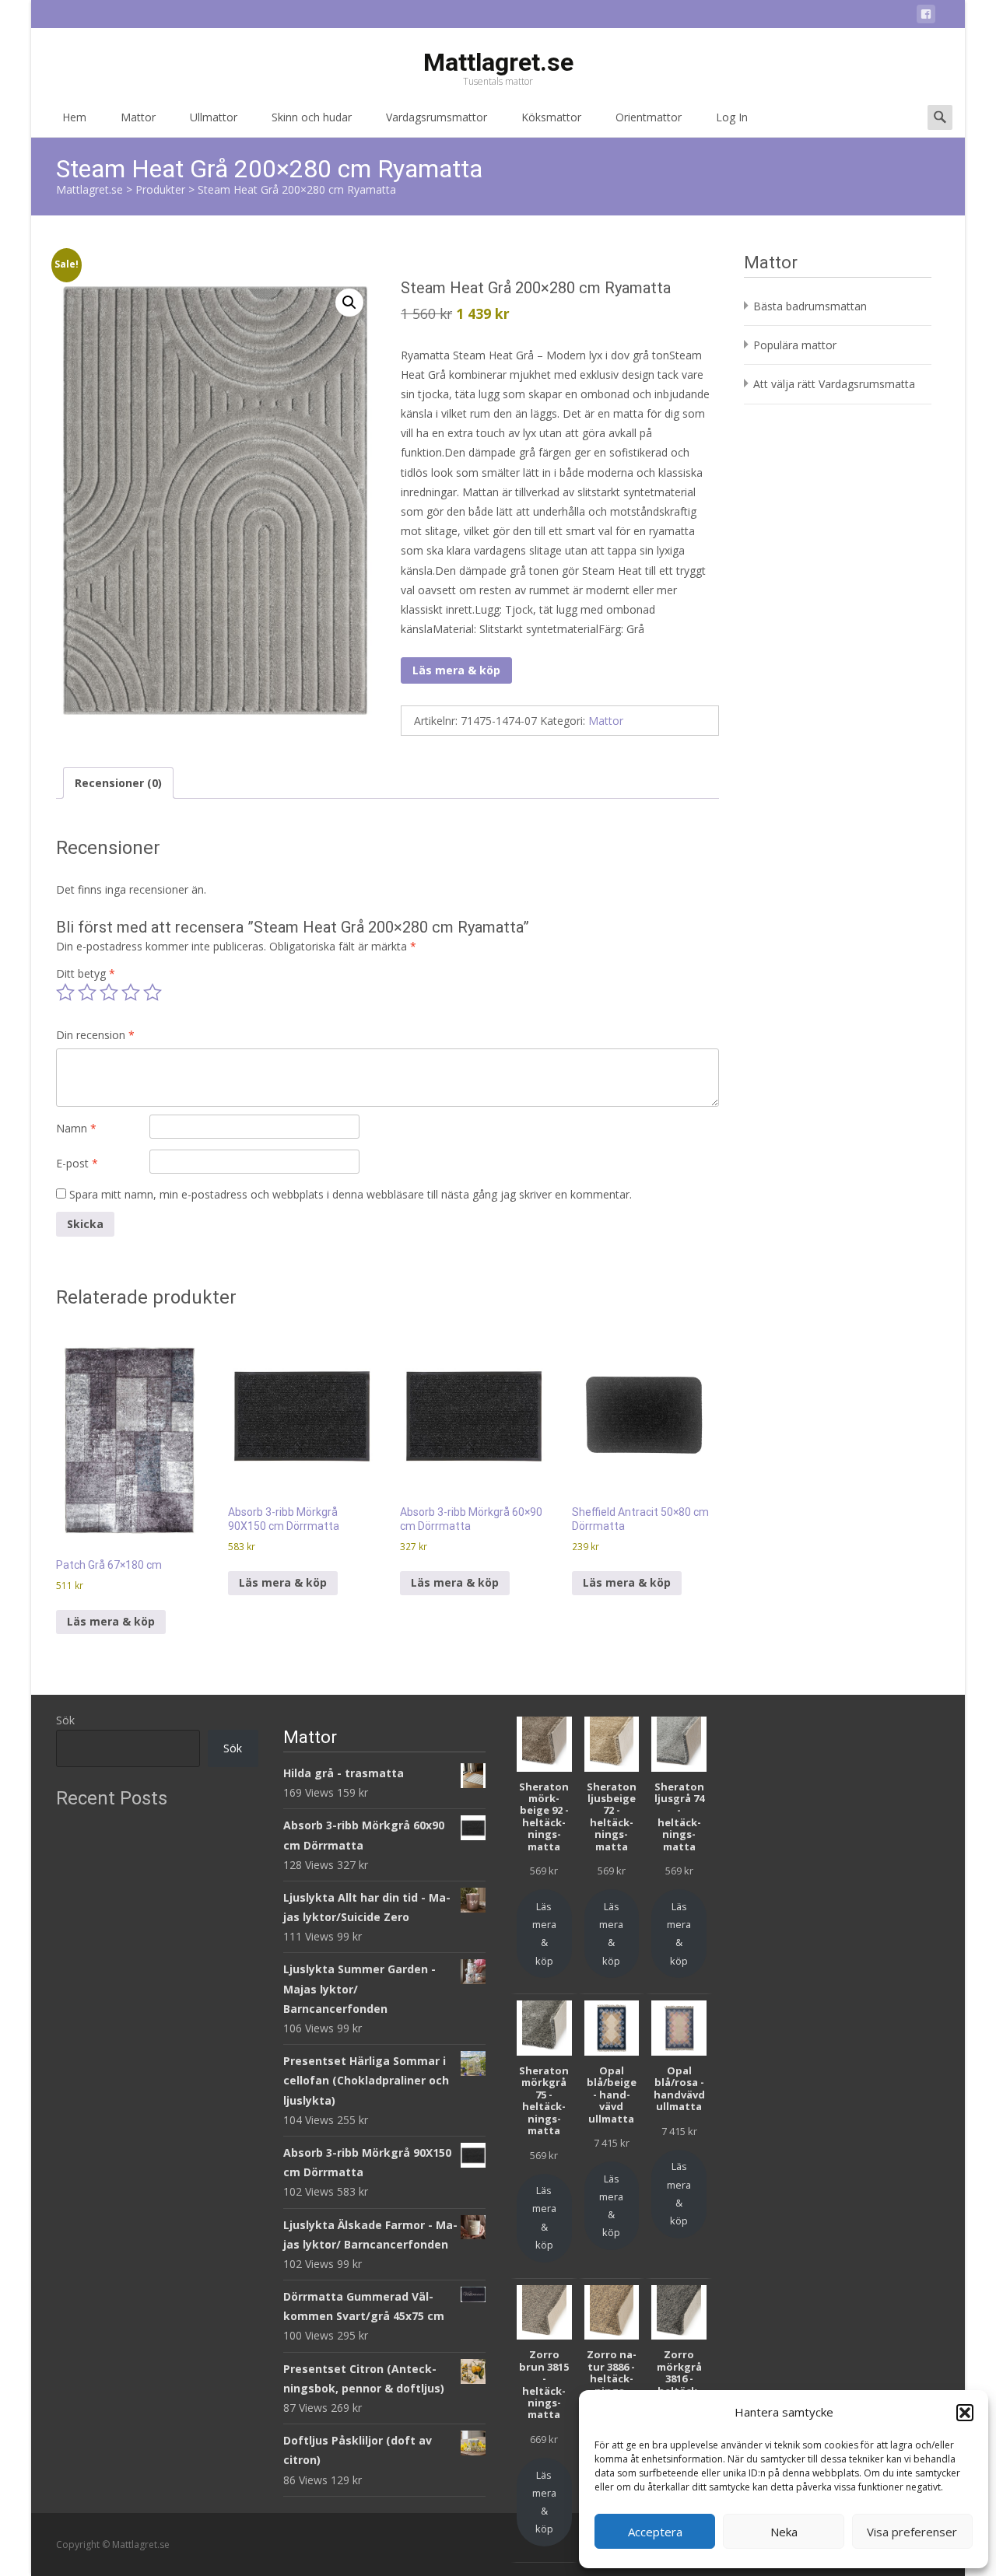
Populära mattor (795, 345)
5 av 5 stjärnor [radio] (153, 992)
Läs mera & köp (456, 670)
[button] (965, 2413)
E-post (77, 1163)
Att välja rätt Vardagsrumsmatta (834, 384)
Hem (74, 117)
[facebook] (926, 17)
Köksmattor (551, 117)
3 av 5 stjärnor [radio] (109, 992)
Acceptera (655, 2532)
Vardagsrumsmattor (437, 117)
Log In (732, 117)
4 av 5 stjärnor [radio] (131, 992)
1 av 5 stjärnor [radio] (65, 992)
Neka (784, 2532)
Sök (65, 1720)
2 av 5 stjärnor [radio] (87, 992)
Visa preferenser (912, 2532)
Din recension (95, 1035)
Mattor (138, 117)
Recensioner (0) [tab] (118, 783)
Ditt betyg (86, 973)
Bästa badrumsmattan (810, 306)
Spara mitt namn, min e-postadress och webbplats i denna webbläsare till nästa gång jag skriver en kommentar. (351, 1194)
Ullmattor (214, 117)
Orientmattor (649, 117)
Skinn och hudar (312, 117)
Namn (76, 1128)
